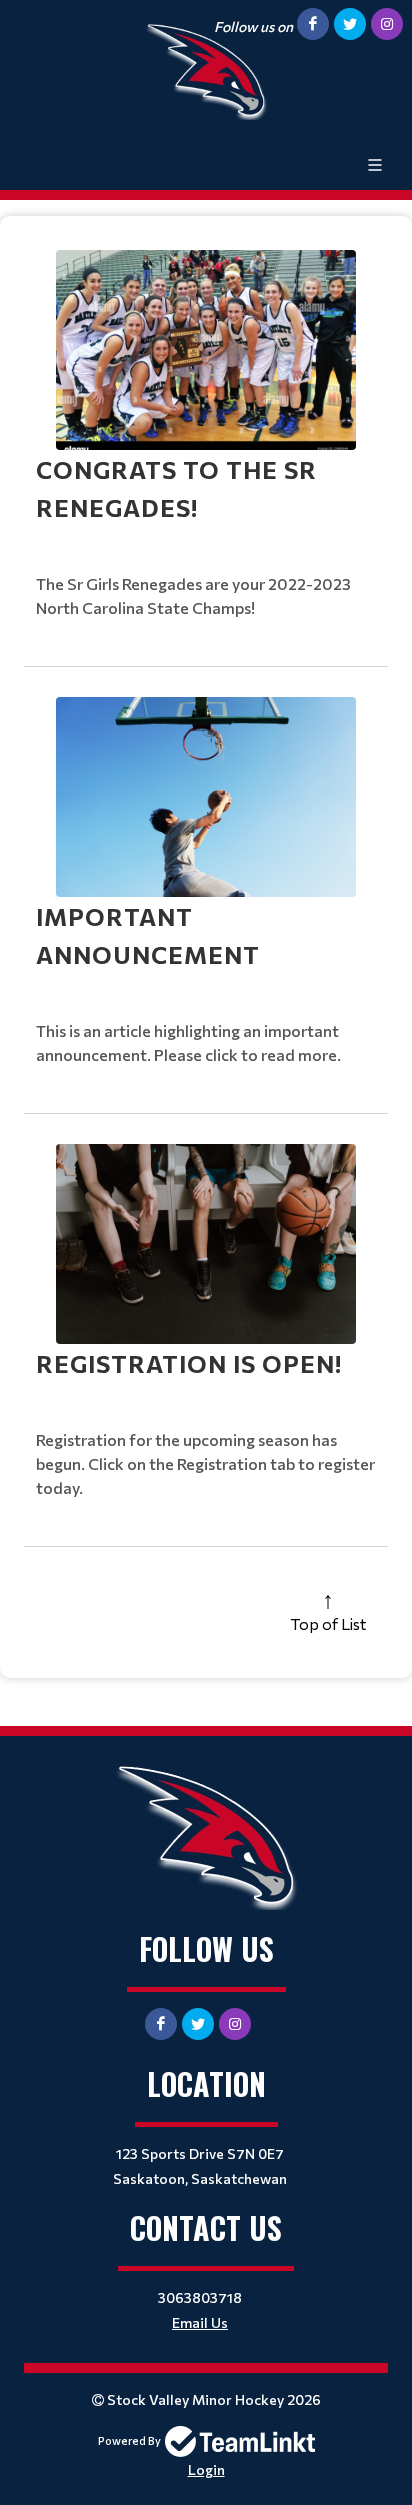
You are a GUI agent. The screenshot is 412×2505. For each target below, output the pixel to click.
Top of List (328, 1623)
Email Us (200, 2322)
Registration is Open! (189, 1363)
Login (206, 2469)
